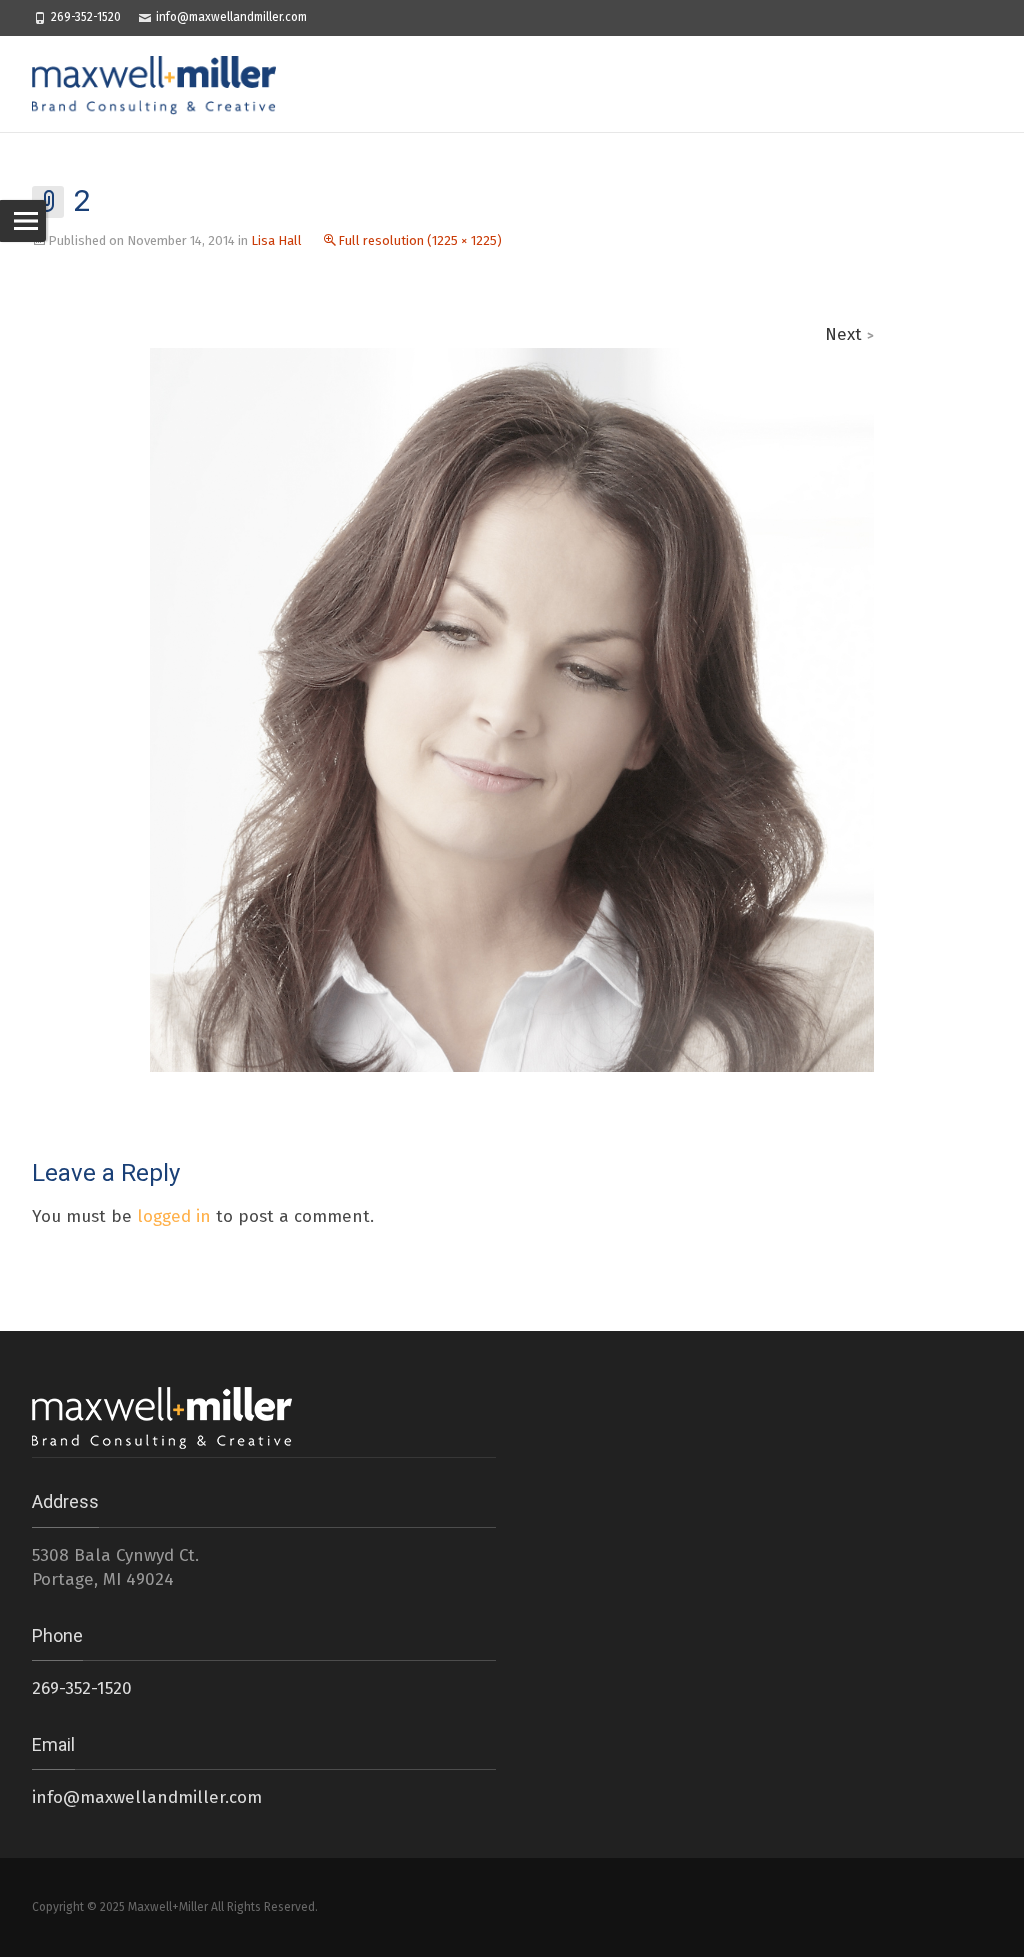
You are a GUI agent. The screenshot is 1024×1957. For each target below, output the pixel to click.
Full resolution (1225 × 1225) (420, 240)
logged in (174, 1216)
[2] (512, 708)
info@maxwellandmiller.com (231, 17)
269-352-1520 (86, 17)
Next (849, 334)
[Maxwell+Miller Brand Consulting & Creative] (164, 84)
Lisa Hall (276, 240)
